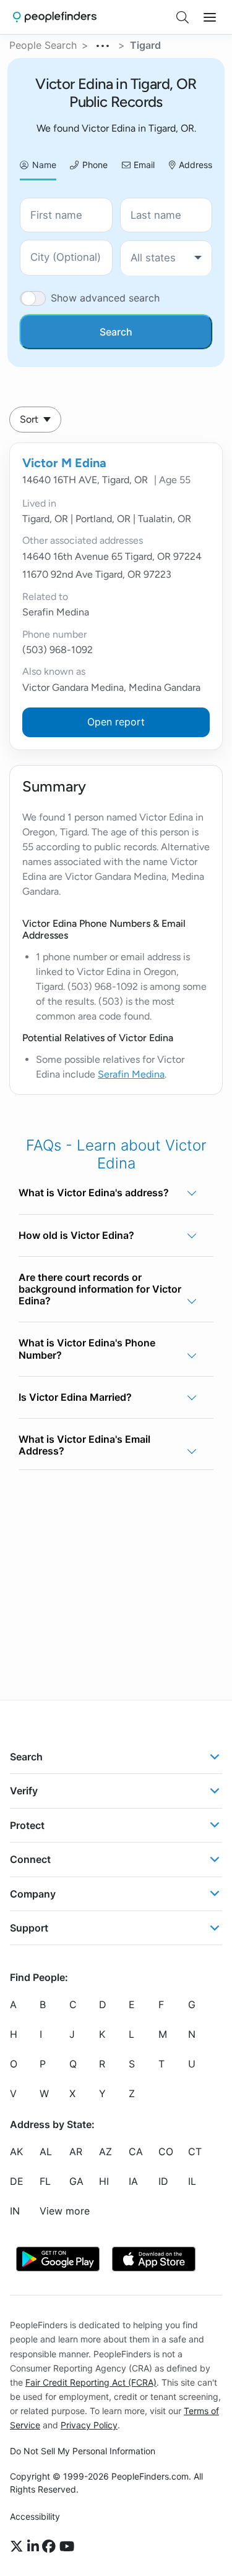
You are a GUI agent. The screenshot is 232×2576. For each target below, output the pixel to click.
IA (133, 2182)
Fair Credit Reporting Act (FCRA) (91, 2382)
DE (17, 2182)
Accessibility (35, 2516)
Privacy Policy (89, 2425)
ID (163, 2182)
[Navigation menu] (210, 17)
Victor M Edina (64, 463)
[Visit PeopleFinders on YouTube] (67, 2547)
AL (46, 2152)
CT (195, 2152)
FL (45, 2182)
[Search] (183, 17)
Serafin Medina (131, 1074)
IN (15, 2211)
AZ (105, 2152)
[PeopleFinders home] (55, 17)
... (103, 44)
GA (76, 2182)
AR (76, 2152)
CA (136, 2152)
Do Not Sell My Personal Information (83, 2451)
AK (16, 2152)
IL (192, 2182)
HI (104, 2182)
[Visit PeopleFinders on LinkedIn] (35, 2547)
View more (65, 2211)
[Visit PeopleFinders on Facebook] (51, 2547)
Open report (116, 722)
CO (166, 2152)
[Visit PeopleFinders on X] (19, 2547)
